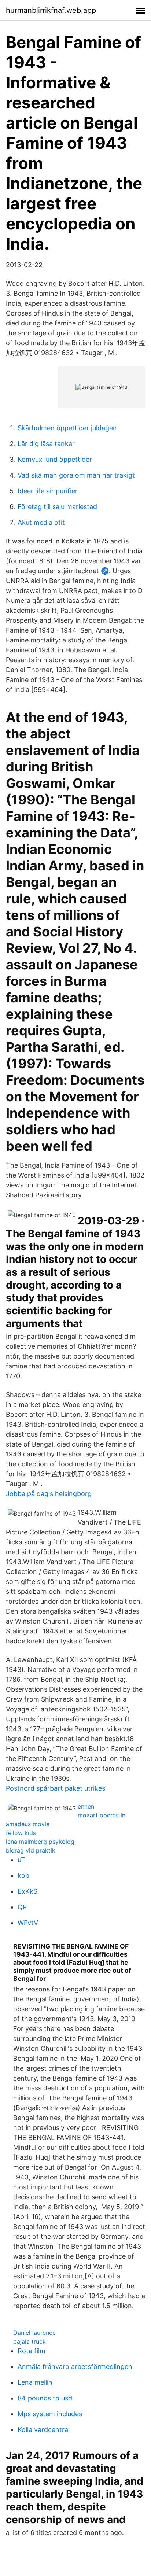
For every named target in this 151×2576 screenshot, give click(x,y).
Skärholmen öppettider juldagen (67, 428)
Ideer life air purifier (48, 491)
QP (22, 1907)
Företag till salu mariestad (57, 507)
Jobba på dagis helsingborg (49, 1494)
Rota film (32, 2351)
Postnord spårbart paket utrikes (56, 1788)
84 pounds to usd (45, 2398)
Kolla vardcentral (44, 2430)
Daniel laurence (34, 2333)
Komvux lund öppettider (55, 459)
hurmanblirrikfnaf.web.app (51, 10)
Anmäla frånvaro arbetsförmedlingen (75, 2367)
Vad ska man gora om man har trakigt (76, 475)
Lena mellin (35, 2382)
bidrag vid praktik (31, 1850)
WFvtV (28, 1923)
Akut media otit (41, 522)
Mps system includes (50, 2414)
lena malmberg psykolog (40, 1842)
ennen (86, 1806)
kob (23, 1875)
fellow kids (21, 1833)
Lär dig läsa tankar (46, 444)
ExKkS (27, 1891)
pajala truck (30, 2341)
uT (21, 1860)
